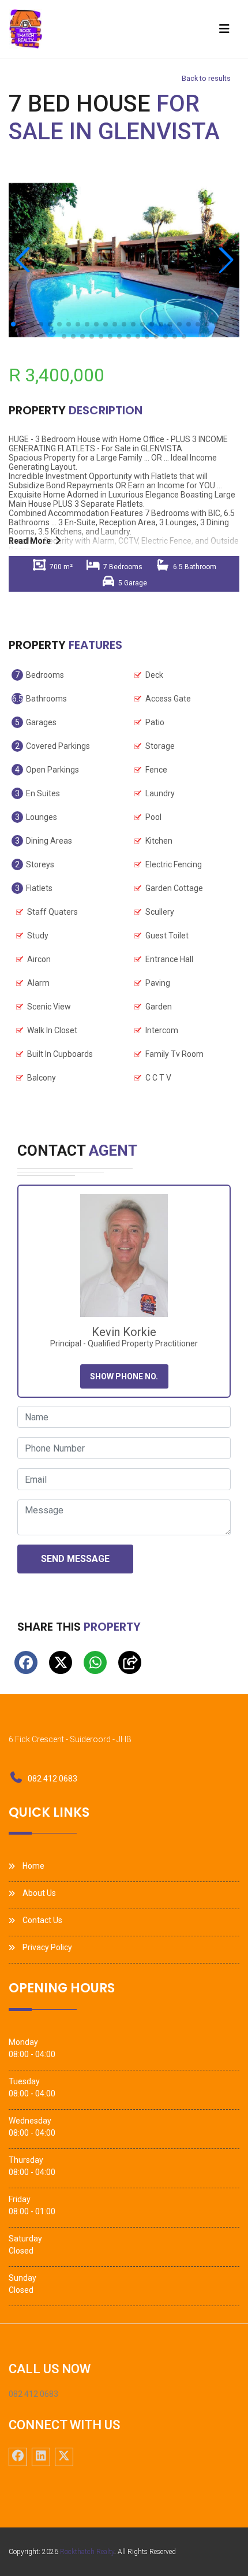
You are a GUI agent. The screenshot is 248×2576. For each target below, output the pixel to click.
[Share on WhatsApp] (95, 1662)
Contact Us (42, 1920)
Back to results (206, 78)
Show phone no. (124, 1376)
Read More (30, 541)
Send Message (75, 1559)
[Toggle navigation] (224, 29)
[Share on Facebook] (26, 1662)
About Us (39, 1893)
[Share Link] (130, 1662)
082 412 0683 (52, 1779)
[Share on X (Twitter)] (61, 1662)
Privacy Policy (47, 1947)
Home (33, 1866)
